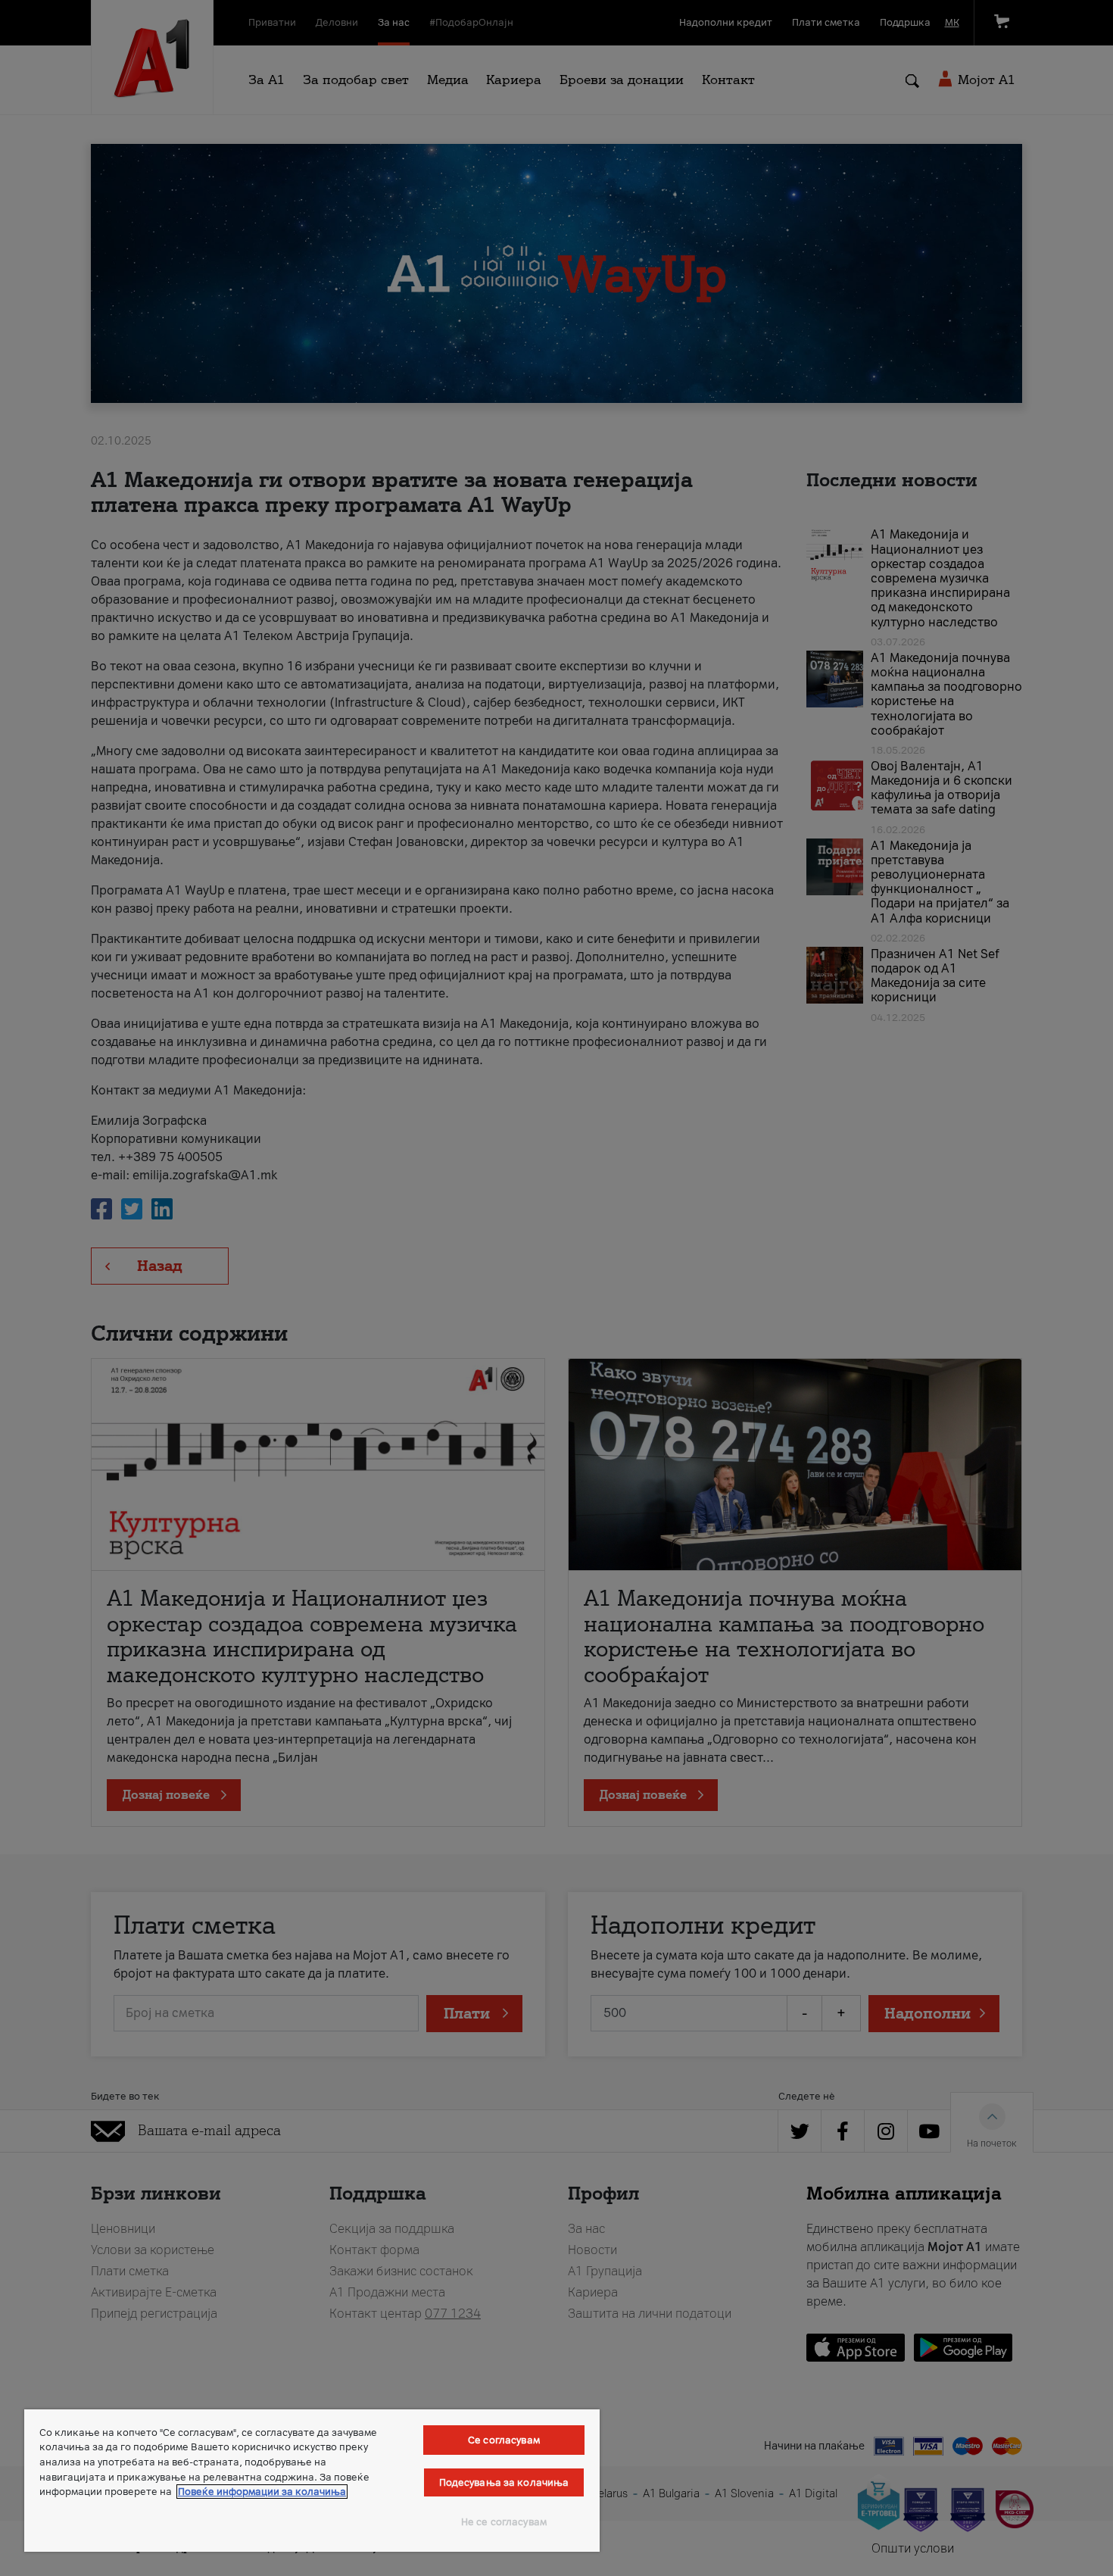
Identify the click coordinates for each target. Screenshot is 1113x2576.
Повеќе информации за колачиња (262, 2492)
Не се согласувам (504, 2522)
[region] (312, 2481)
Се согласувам (504, 2440)
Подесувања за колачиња (504, 2482)
